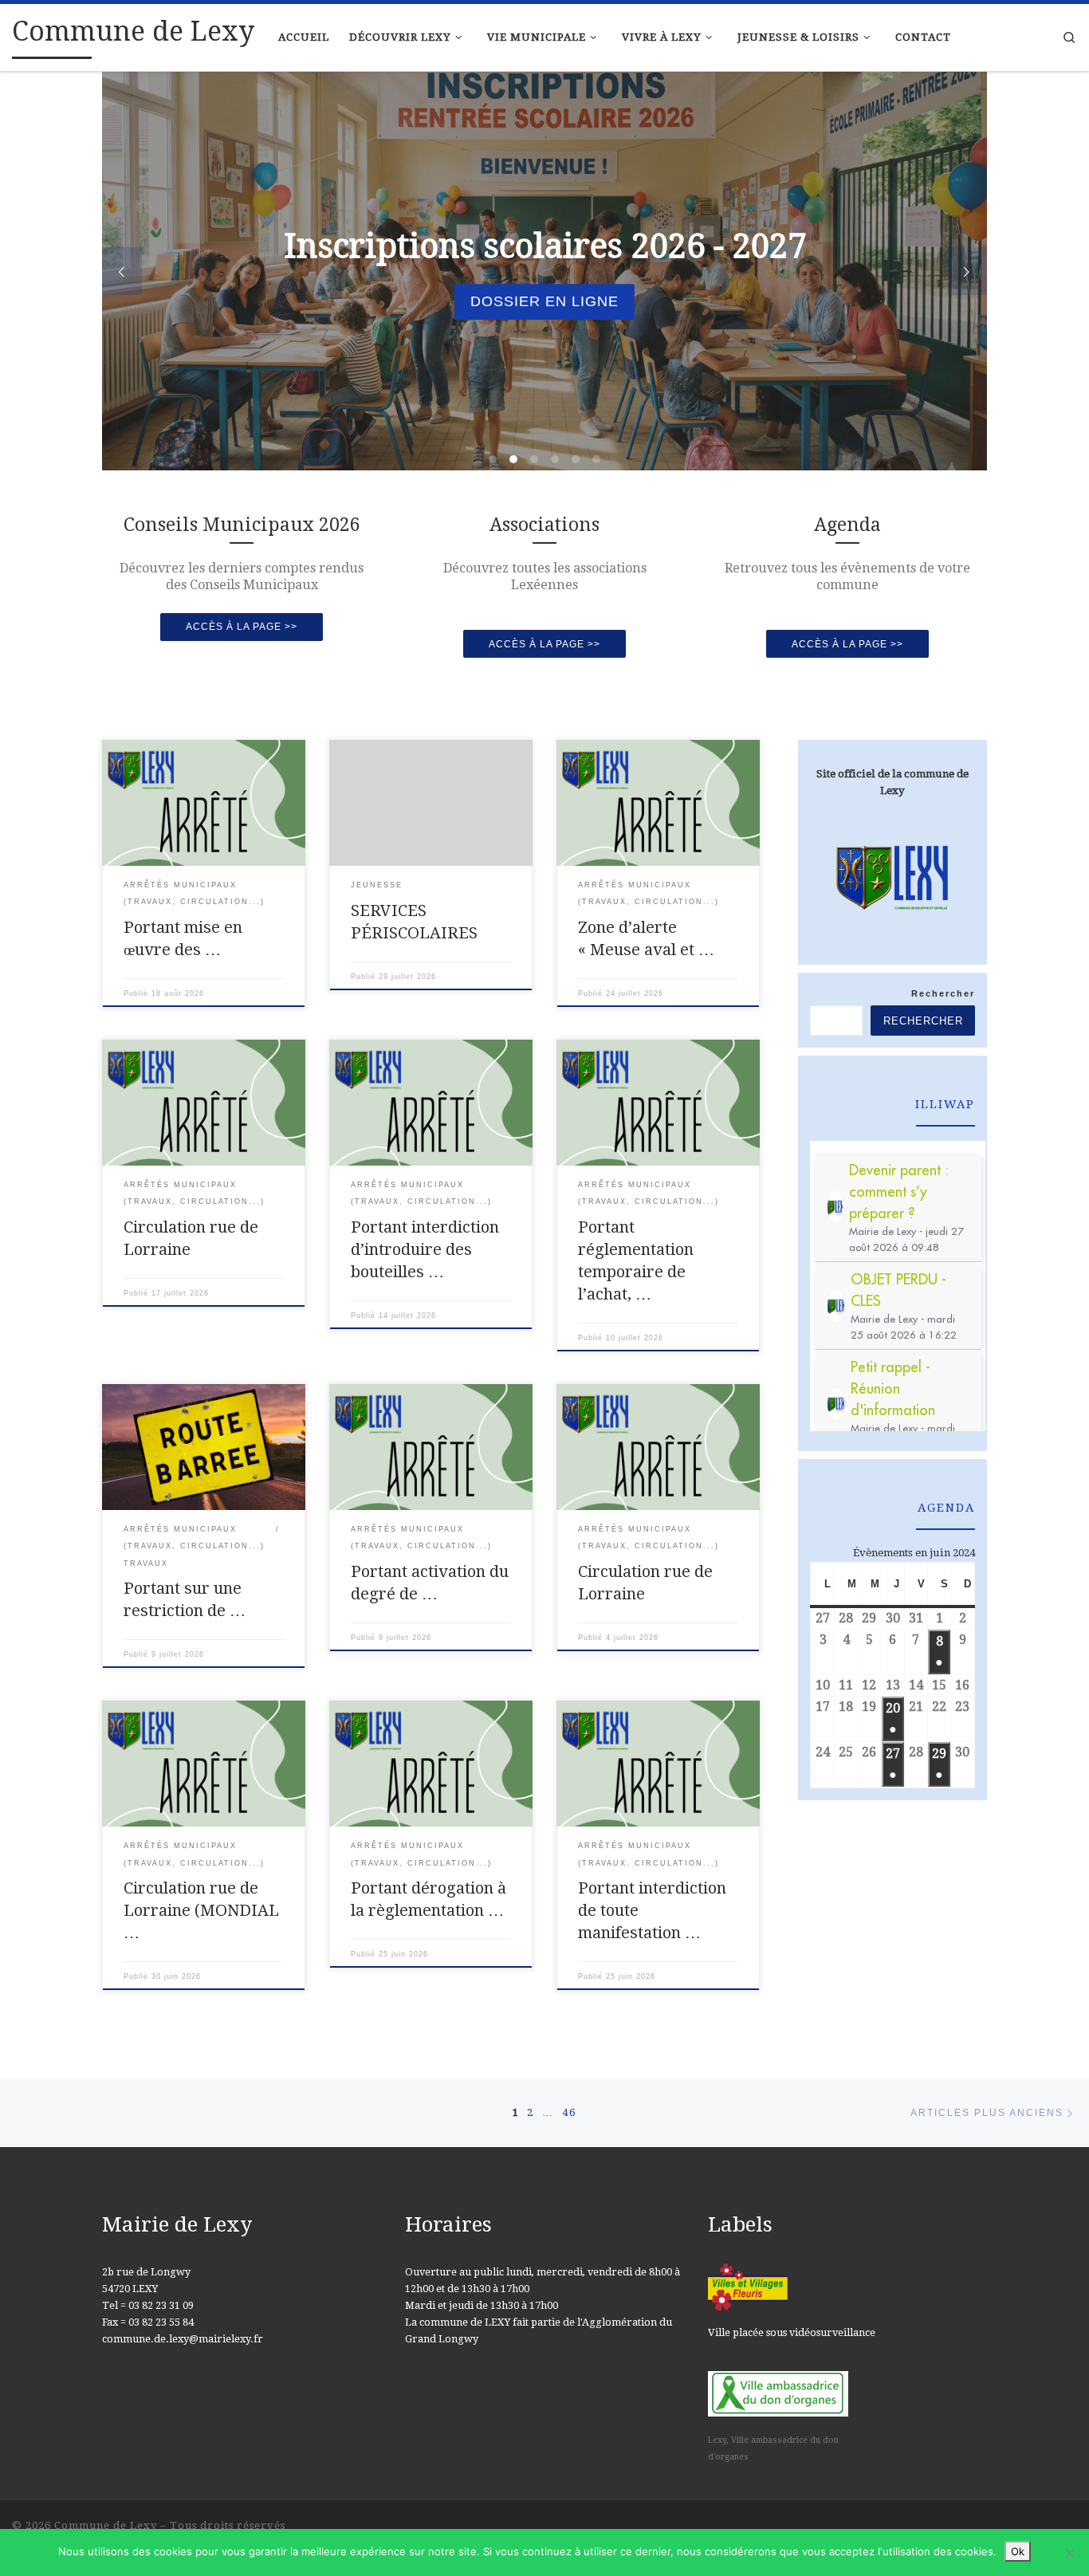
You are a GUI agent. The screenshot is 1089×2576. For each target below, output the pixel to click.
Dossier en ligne (544, 301)
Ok (1018, 2551)
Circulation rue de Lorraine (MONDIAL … (201, 1910)
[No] (1069, 2553)
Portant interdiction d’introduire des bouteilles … (425, 1249)
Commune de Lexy (106, 2525)
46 (569, 2112)
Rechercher (943, 993)
